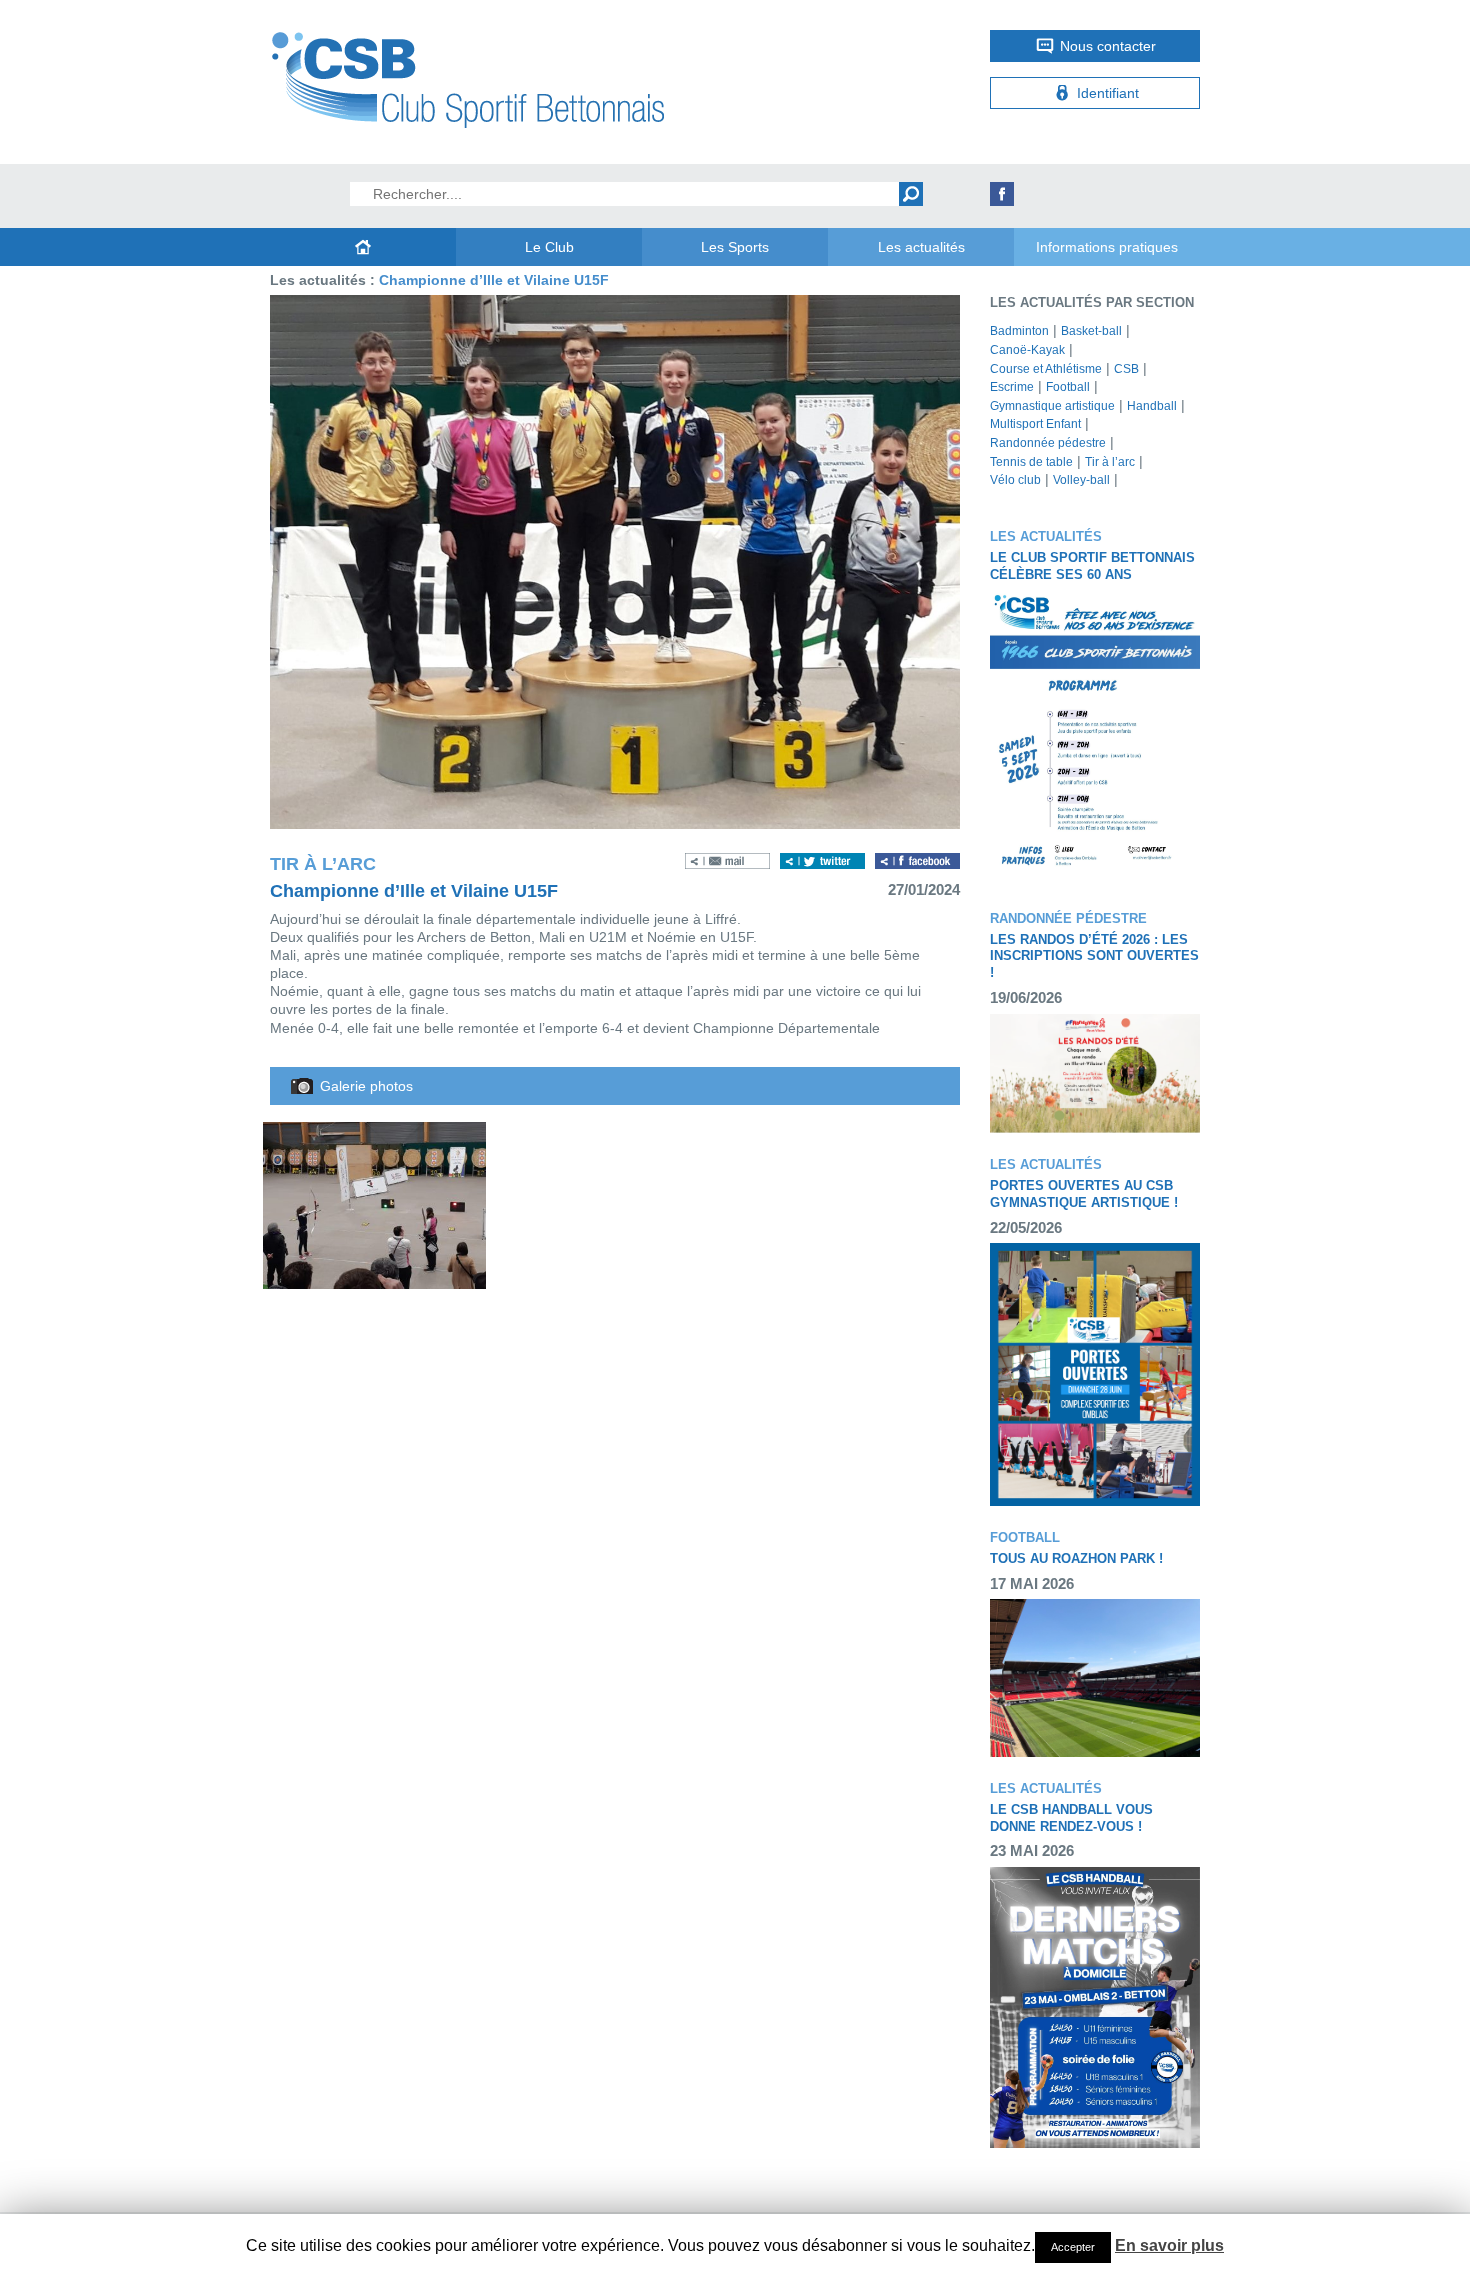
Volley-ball (1081, 480)
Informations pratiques (1107, 247)
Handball (1152, 406)
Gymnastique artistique (1052, 406)
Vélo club (1015, 480)
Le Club (549, 247)
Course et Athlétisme (1046, 369)
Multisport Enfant (1035, 424)
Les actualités (921, 247)
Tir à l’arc (1110, 462)
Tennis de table (1031, 462)
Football (1068, 387)
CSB (1126, 369)
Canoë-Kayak (1027, 350)
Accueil (363, 247)
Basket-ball (1091, 331)
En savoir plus (1169, 2245)
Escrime (1012, 387)
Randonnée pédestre (1048, 443)
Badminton (1019, 331)
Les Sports (735, 247)
